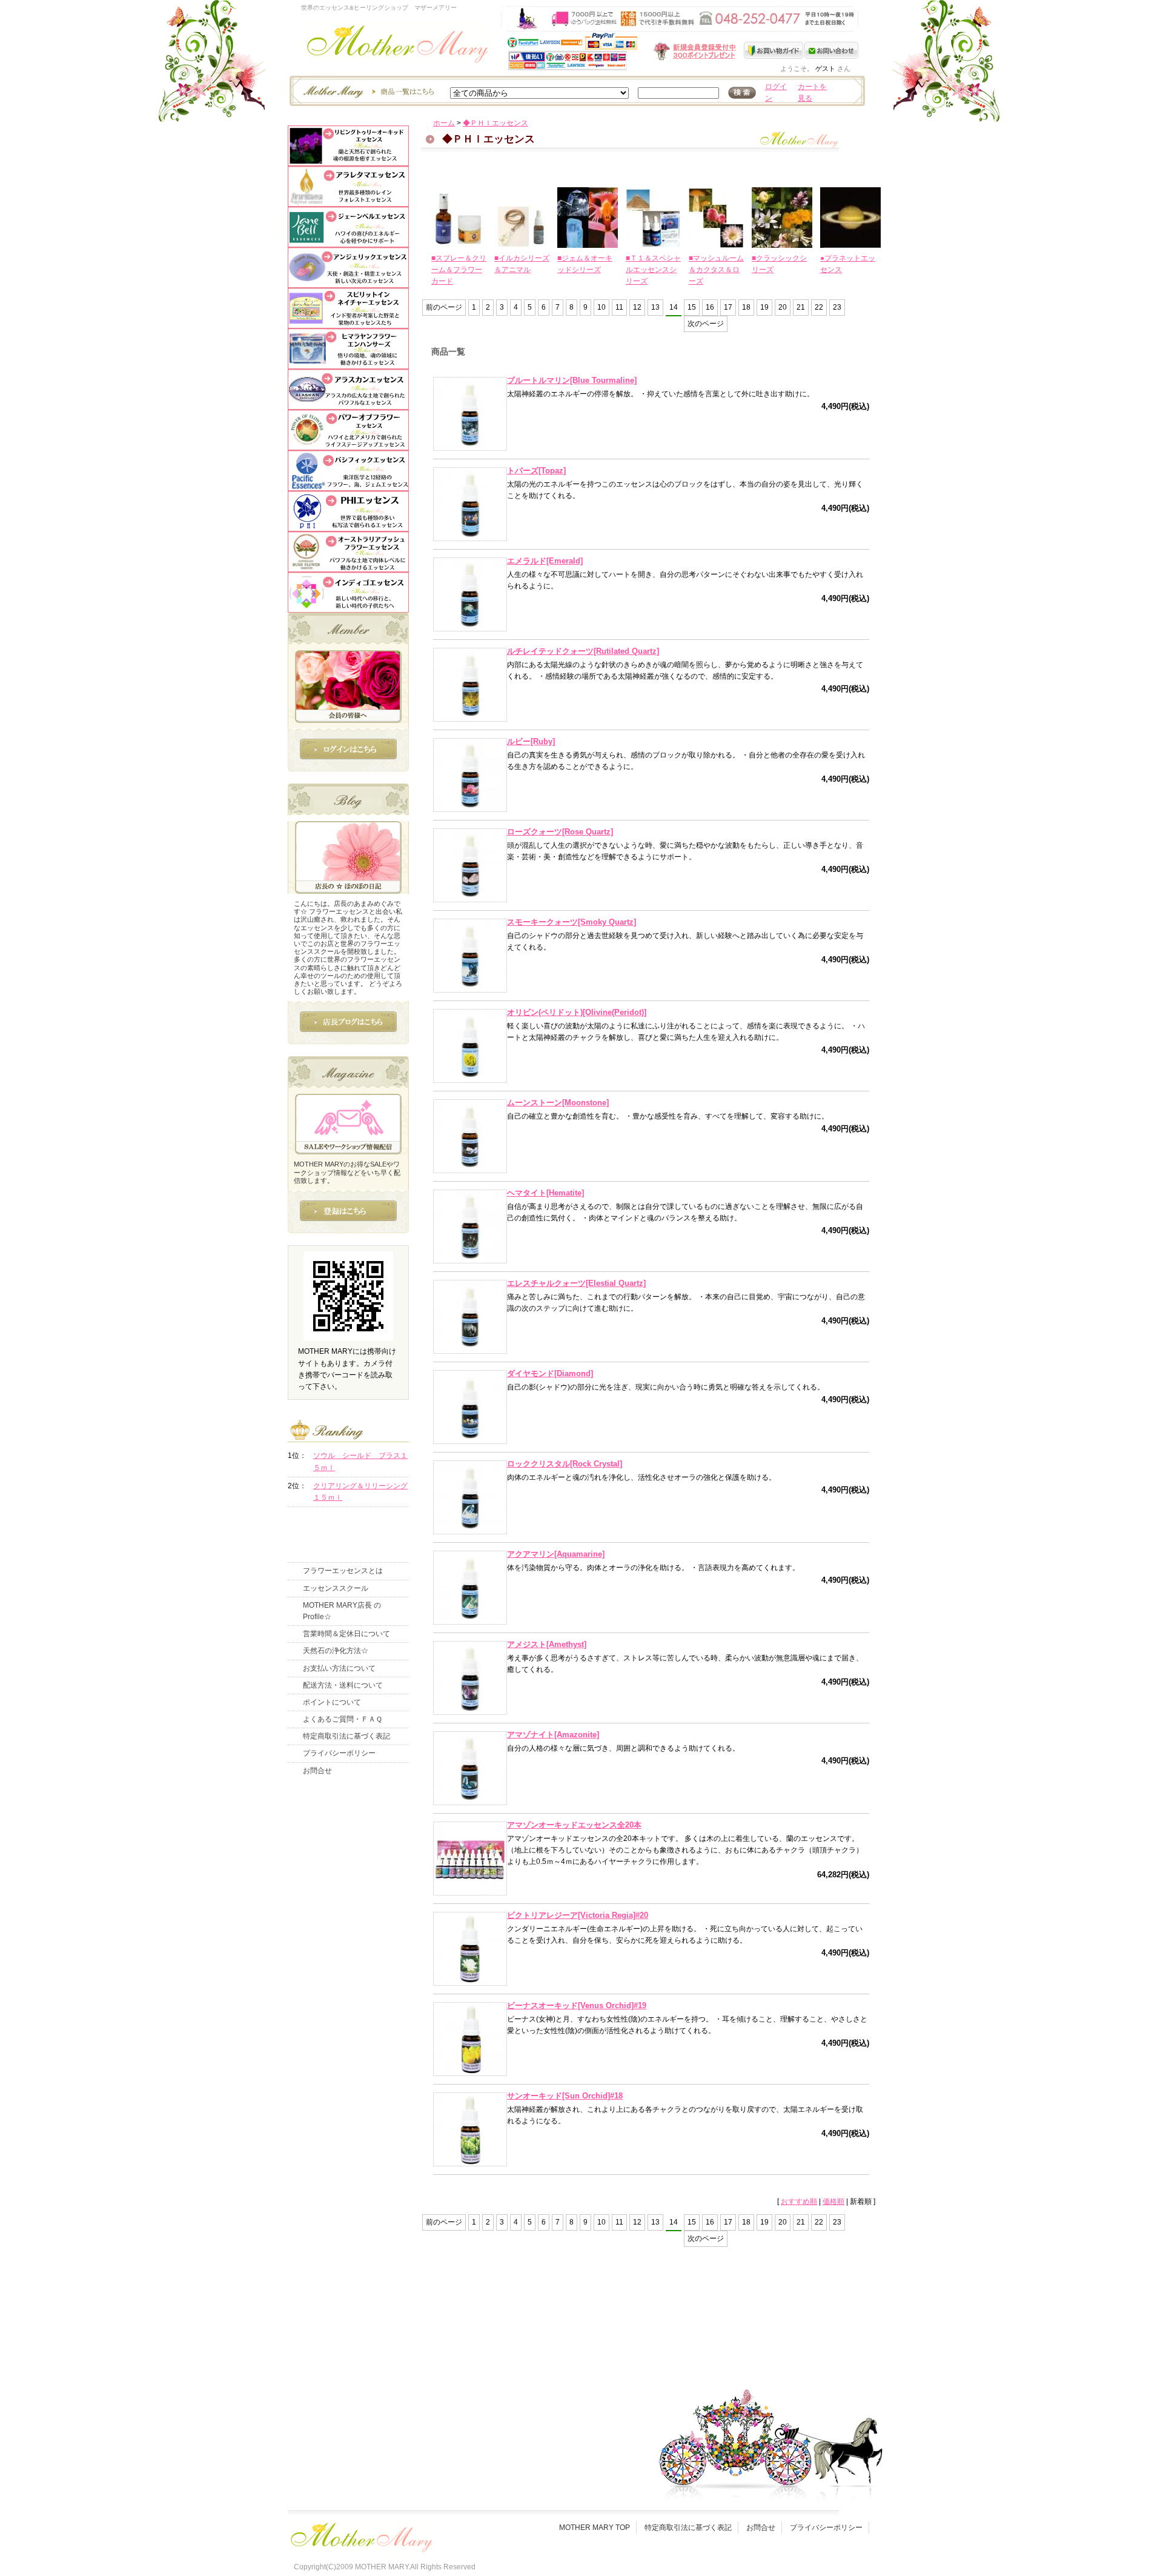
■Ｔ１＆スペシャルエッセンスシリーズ (653, 270)
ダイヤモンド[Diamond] (550, 1373)
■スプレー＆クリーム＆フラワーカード (459, 270)
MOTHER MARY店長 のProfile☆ (342, 1611)
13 (655, 307)
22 (819, 307)
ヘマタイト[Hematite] (545, 1193)
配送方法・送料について (343, 1685)
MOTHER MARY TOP (595, 2528)
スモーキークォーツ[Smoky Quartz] (572, 922)
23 (837, 307)
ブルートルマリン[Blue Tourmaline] (572, 380)
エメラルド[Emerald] (545, 561)
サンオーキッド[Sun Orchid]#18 (565, 2096)
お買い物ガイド (774, 50)
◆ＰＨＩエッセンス (495, 123)
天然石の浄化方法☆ (336, 1651)
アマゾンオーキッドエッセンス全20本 (574, 1825)
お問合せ (317, 1771)
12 (637, 307)
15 (692, 307)
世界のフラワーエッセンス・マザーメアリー (398, 47)
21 (801, 307)
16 (710, 307)
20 (783, 307)
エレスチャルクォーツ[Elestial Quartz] (576, 1283)
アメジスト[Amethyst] (547, 1644)
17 (728, 307)
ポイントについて (332, 1702)
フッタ (360, 2534)
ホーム (444, 123)
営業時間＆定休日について (346, 1634)
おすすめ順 (799, 2202)
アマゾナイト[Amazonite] (553, 1735)
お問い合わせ (831, 50)
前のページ (444, 307)
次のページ (706, 324)
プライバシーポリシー (339, 1753)
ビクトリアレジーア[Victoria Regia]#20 (578, 1915)
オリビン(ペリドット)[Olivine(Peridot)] (577, 1012)
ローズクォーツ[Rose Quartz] (560, 832)
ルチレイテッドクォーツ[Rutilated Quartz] (583, 651)
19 (764, 307)
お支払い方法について (339, 1668)
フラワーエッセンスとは (343, 1571)
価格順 (833, 2202)
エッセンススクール (336, 1588)
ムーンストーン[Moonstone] (558, 1103)
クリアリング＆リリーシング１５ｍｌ (360, 1492)
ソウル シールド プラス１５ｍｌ (360, 1461)
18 (746, 307)
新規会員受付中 (623, 51)
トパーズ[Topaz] (536, 471)
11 (619, 307)
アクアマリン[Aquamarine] (556, 1554)
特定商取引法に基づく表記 (346, 1736)
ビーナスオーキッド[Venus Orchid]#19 (577, 2005)
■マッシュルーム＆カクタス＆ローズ (716, 270)
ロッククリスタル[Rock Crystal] (565, 1464)
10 (601, 307)
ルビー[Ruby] (531, 741)
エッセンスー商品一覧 (367, 91)
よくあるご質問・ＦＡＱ (343, 1719)
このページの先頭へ (758, 2321)
